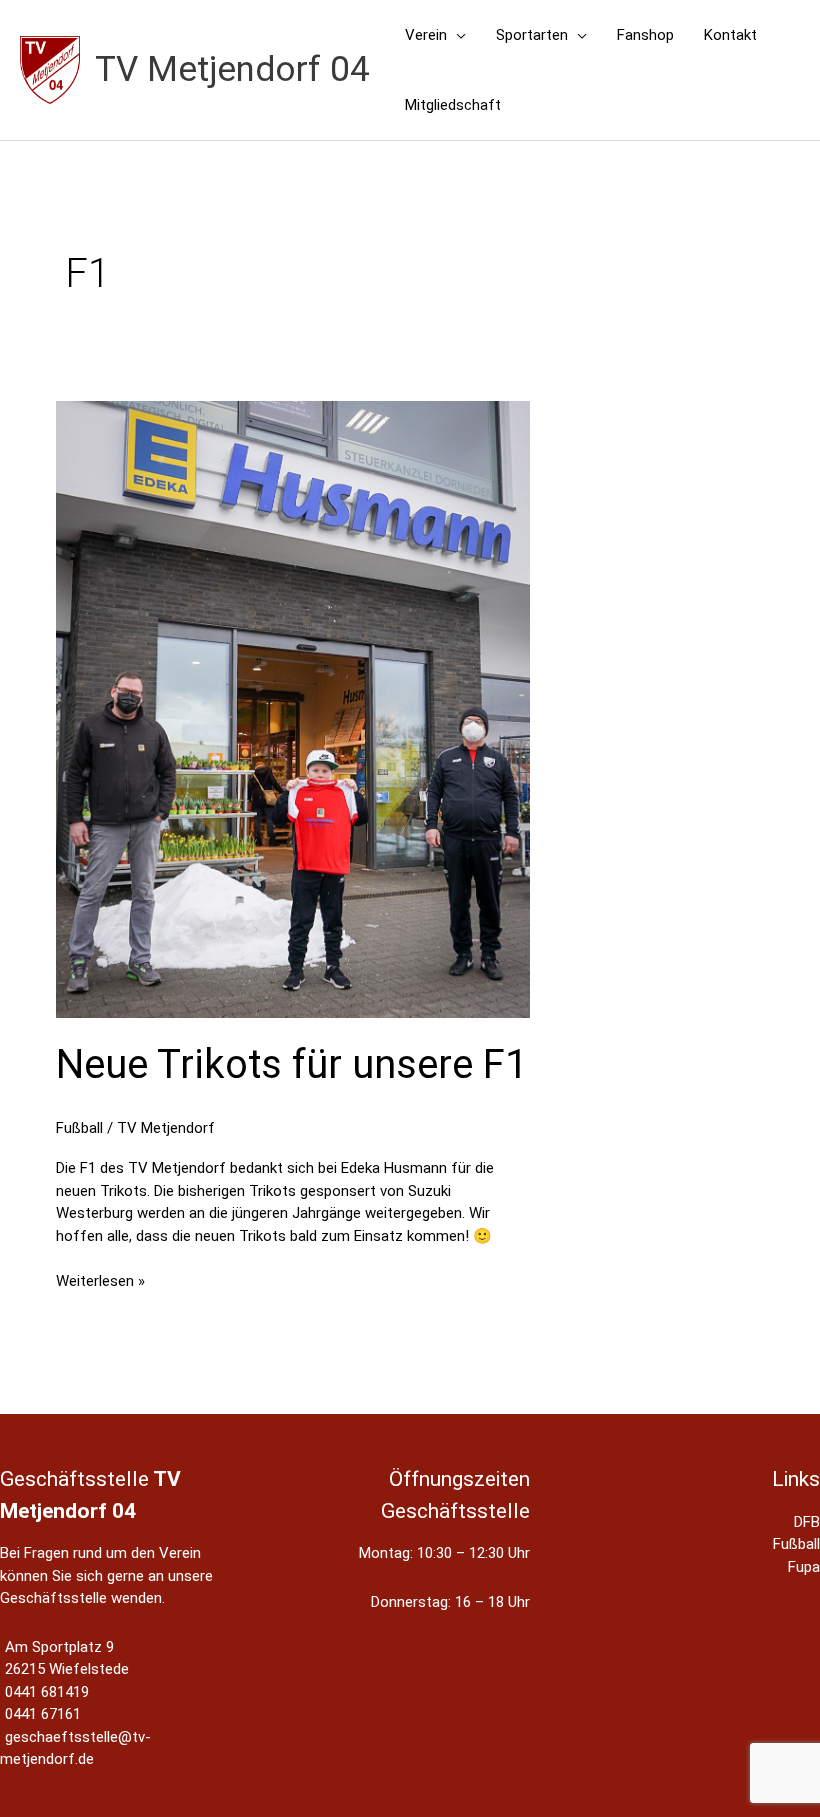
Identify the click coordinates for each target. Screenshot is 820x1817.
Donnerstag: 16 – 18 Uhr (450, 1602)
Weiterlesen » (100, 1282)
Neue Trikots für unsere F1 (291, 1064)
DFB (807, 1522)
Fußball (79, 1128)
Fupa (804, 1567)
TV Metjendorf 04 (232, 69)
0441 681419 (47, 1692)
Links (796, 1479)
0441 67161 (43, 1714)
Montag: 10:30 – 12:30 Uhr (444, 1553)
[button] (456, 35)
